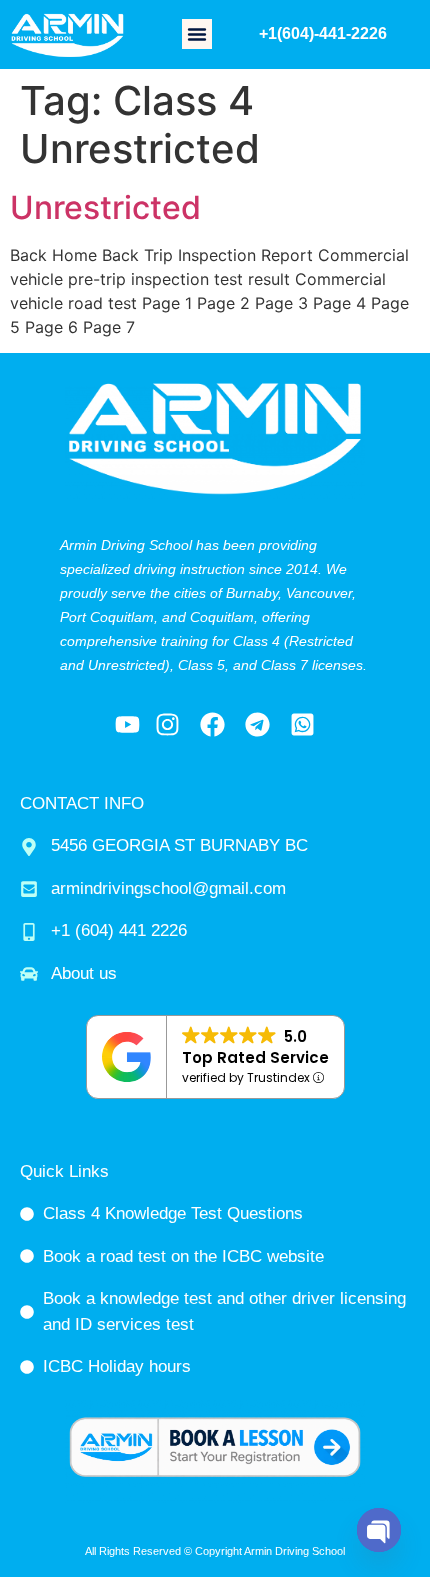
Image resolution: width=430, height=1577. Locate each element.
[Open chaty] (379, 1530)
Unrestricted (105, 207)
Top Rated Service (255, 1057)
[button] (197, 34)
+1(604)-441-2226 (323, 33)
